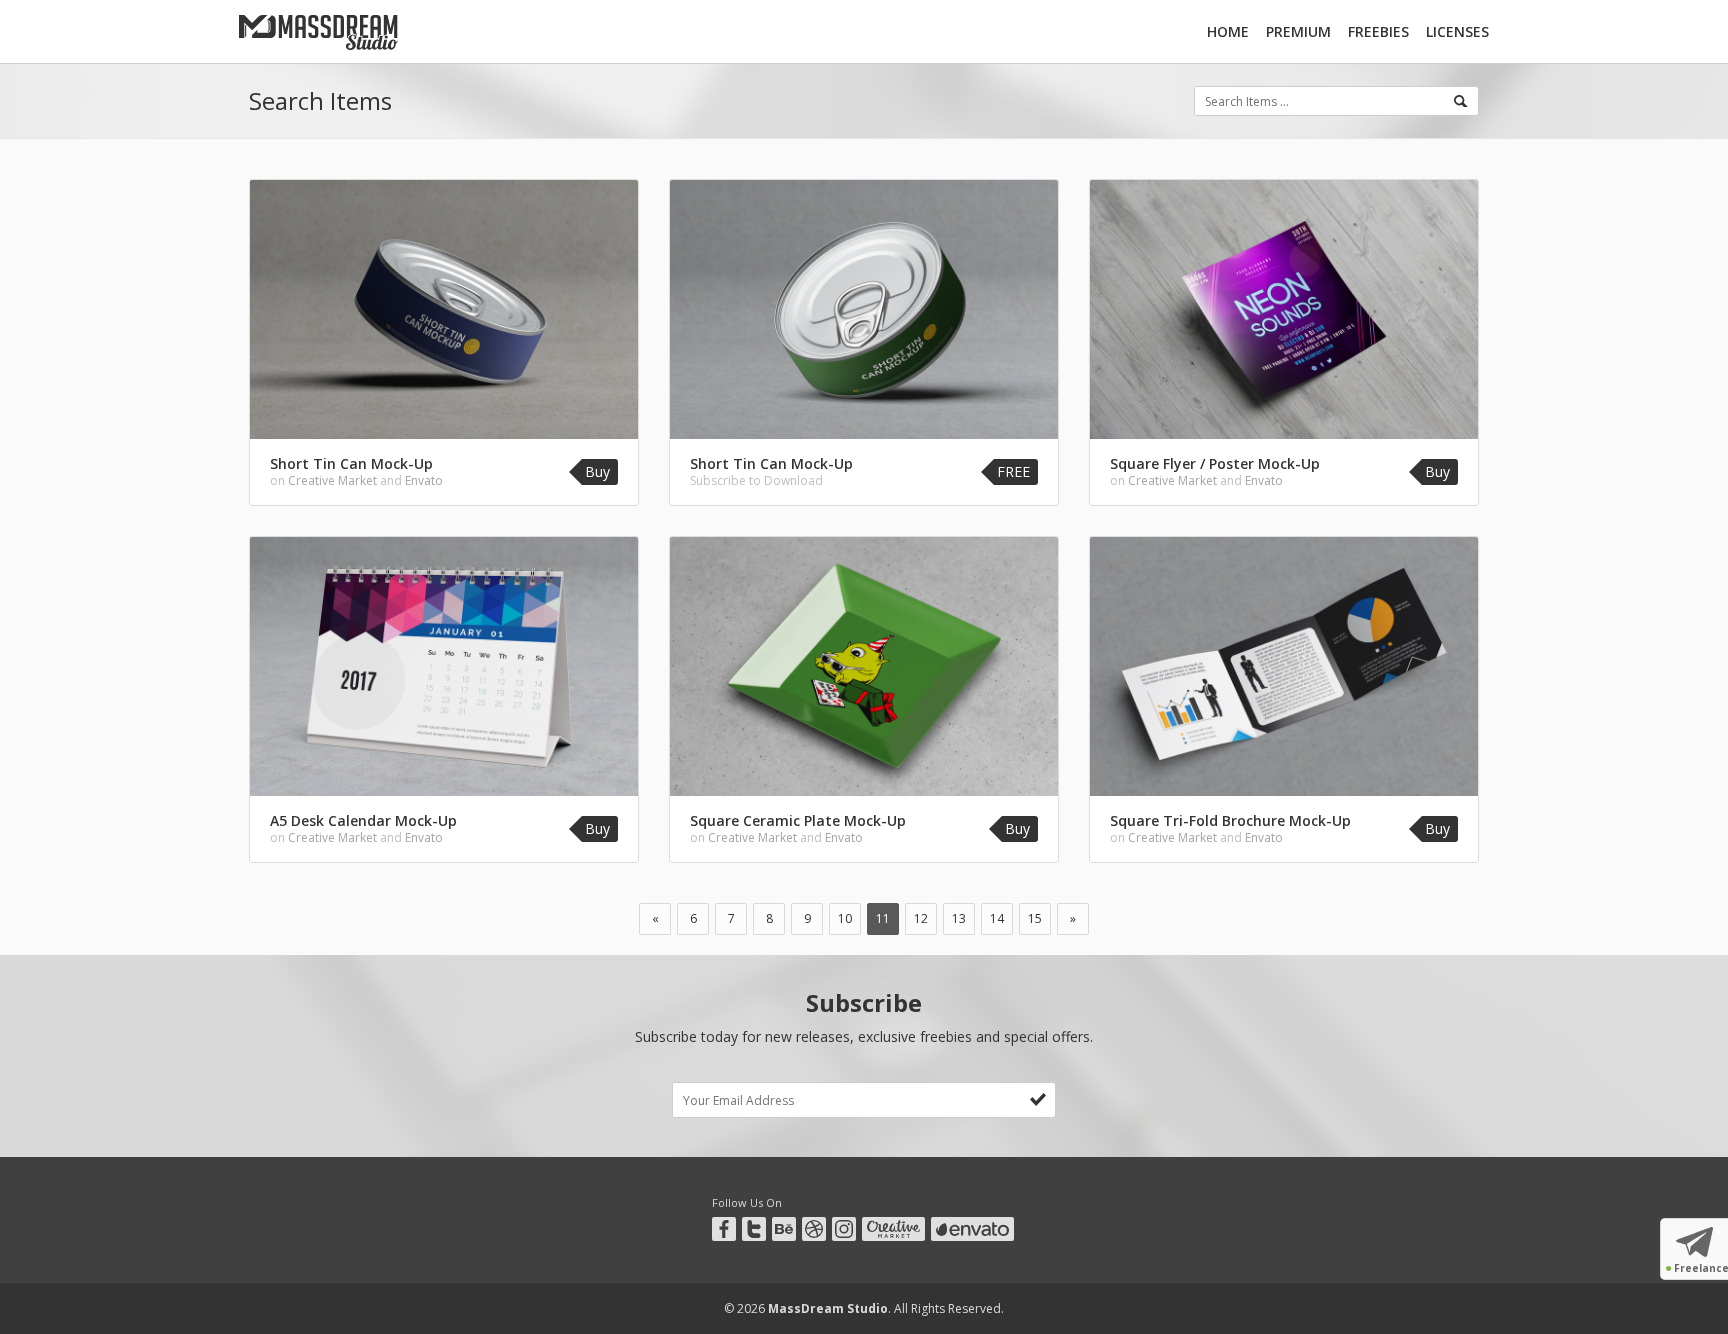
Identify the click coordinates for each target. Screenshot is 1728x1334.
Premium (1298, 31)
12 (921, 918)
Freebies (1378, 31)
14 (997, 918)
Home (1228, 31)
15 (1035, 918)
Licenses (1457, 31)
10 (845, 918)
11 (883, 918)
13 (959, 918)
